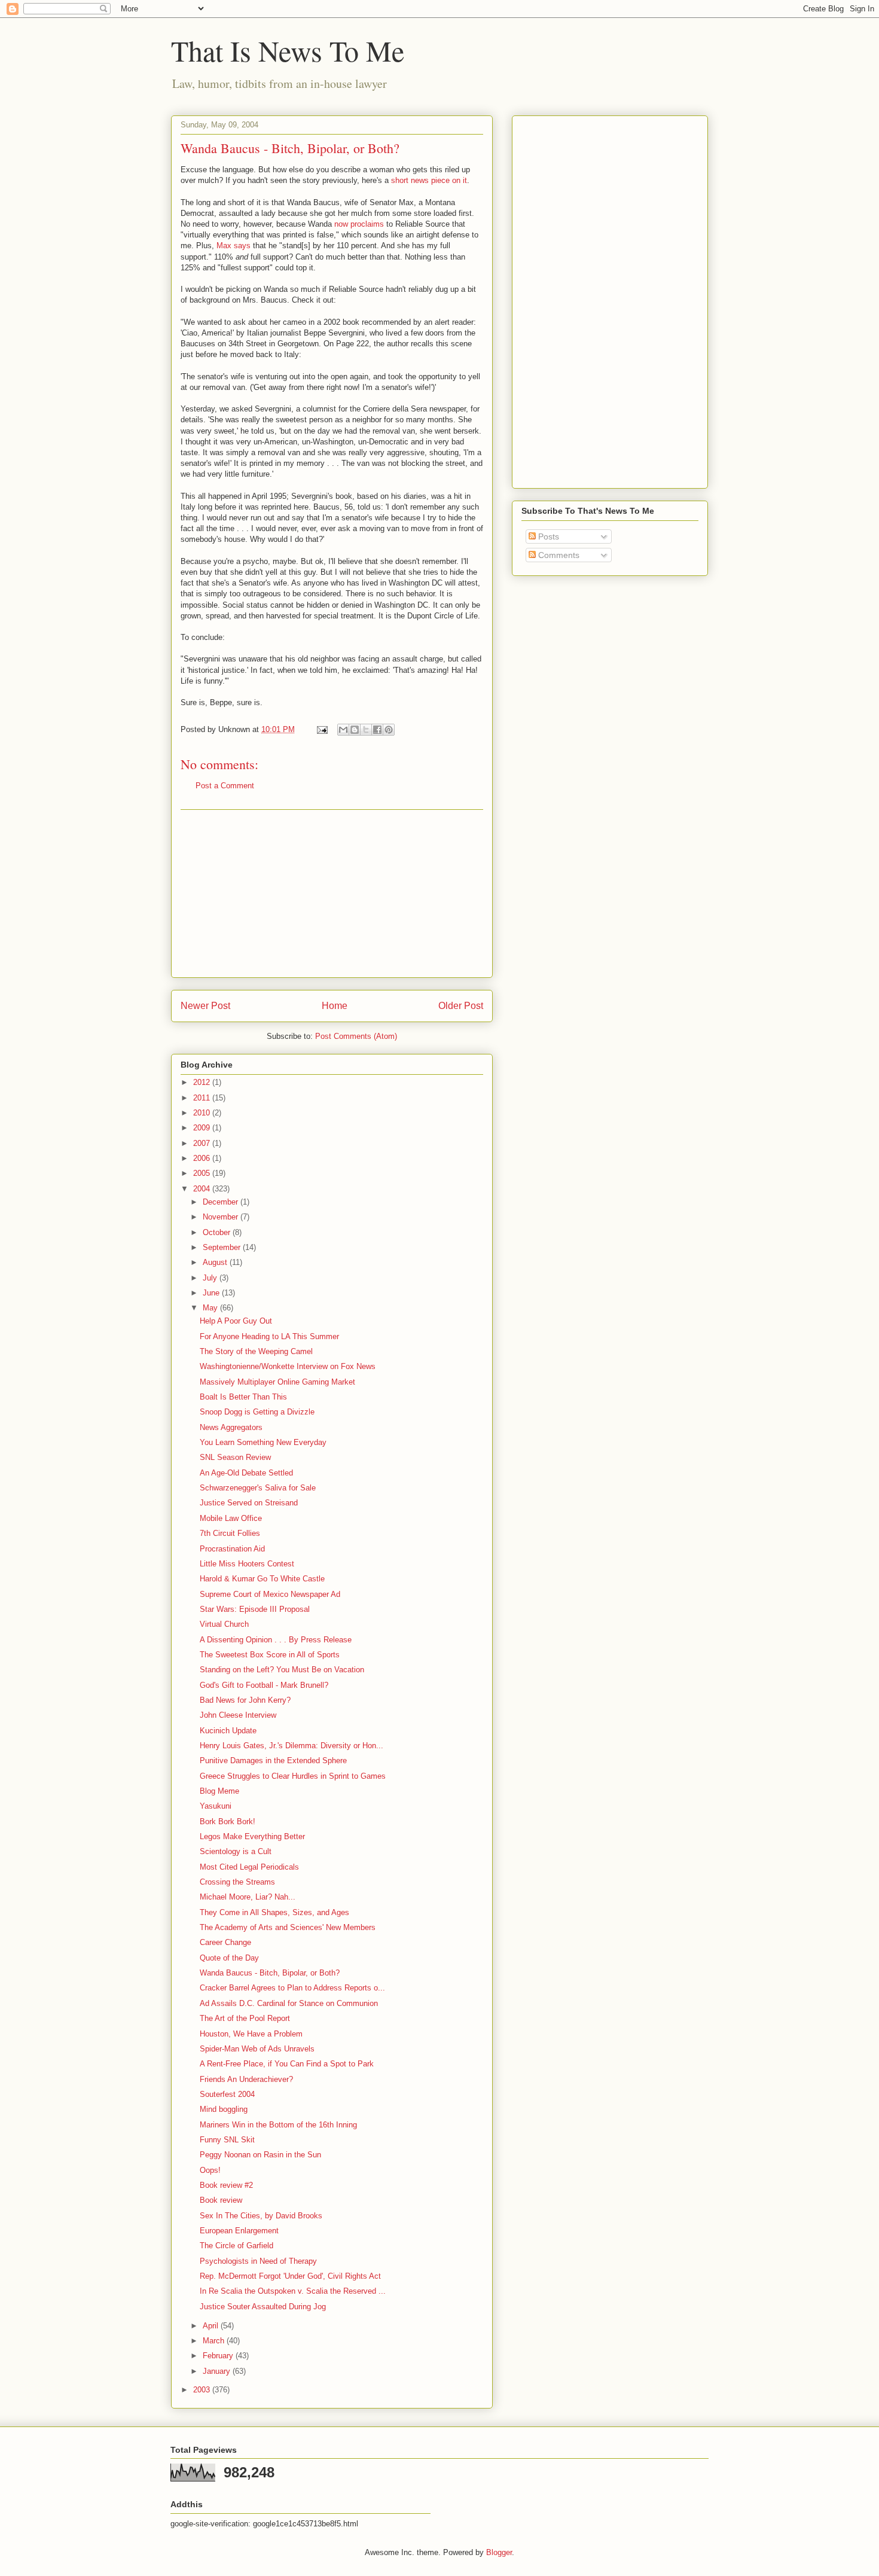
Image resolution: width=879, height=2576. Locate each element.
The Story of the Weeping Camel (256, 1351)
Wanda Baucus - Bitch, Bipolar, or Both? (270, 1973)
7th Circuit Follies (230, 1533)
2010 (203, 1113)
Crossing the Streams (237, 1882)
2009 (203, 1128)
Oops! (210, 2170)
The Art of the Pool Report (245, 2018)
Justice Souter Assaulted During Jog (263, 2307)
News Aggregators (231, 1427)
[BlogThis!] (355, 730)
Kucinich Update (228, 1731)
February (219, 2356)
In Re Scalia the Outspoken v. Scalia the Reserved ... (293, 2291)
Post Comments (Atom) (356, 1036)
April (212, 2326)
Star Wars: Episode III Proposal (255, 1609)
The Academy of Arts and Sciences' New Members (288, 1927)
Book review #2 (226, 2185)
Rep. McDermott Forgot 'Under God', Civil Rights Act (290, 2276)
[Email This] (343, 730)
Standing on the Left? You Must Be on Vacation (282, 1670)
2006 (203, 1158)
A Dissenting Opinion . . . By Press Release (276, 1640)
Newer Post (205, 1006)
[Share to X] (366, 730)
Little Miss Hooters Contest (247, 1564)
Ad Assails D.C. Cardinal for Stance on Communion (289, 2003)
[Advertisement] (332, 894)
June (212, 1293)
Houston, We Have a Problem (251, 2034)
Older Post (461, 1006)
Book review (221, 2200)
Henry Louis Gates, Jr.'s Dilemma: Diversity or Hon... (292, 1746)
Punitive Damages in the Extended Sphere (273, 1760)
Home (335, 1006)
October (218, 1232)
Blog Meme (219, 1791)
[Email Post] (321, 729)
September (223, 1247)
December (222, 1202)
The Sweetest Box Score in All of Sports (270, 1655)
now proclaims (359, 224)
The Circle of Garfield (236, 2246)
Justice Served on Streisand (249, 1503)
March (215, 2341)
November (222, 1217)
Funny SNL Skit (227, 2140)
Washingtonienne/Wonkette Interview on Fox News (288, 1366)
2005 (203, 1173)
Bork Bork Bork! (228, 1822)
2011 (203, 1098)
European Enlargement (239, 2231)
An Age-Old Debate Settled (246, 1473)
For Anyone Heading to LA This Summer (269, 1336)
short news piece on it (429, 180)
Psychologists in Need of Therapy (258, 2261)
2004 (203, 1189)
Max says (234, 246)
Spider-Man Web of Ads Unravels (257, 2049)
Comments (558, 555)
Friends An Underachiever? (246, 2079)
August (216, 1262)
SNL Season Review (235, 1457)
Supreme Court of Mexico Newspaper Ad (270, 1594)
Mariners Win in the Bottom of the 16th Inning (278, 2125)
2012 (203, 1082)
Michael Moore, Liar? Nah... (248, 1897)
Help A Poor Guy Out (236, 1321)
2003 (203, 2390)
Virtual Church (224, 1624)
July (211, 1278)
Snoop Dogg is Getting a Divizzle (257, 1412)
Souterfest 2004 (227, 2094)
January (218, 2371)
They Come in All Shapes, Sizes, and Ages (274, 1912)
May (211, 1308)
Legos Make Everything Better (252, 1836)
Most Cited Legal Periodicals (249, 1867)
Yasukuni (216, 1806)
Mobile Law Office (231, 1518)
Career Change (225, 1942)
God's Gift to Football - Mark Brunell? (264, 1685)
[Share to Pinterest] (389, 730)
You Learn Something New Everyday (263, 1442)
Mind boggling (224, 2109)
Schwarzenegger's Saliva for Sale (258, 1488)
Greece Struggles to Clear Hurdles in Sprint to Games (293, 1776)
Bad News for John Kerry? (245, 1700)
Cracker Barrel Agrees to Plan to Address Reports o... (292, 1988)
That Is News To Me (288, 50)
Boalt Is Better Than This (243, 1397)
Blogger (499, 2552)
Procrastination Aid (232, 1549)
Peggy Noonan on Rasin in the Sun (260, 2155)
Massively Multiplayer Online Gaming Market (277, 1382)
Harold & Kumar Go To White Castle (262, 1579)
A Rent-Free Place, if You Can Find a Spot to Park (287, 2064)
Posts (547, 536)
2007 (203, 1143)
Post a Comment (225, 786)
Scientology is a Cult (236, 1851)
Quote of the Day (229, 1958)
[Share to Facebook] (377, 730)
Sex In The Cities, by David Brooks (261, 2216)
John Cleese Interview (238, 1715)
